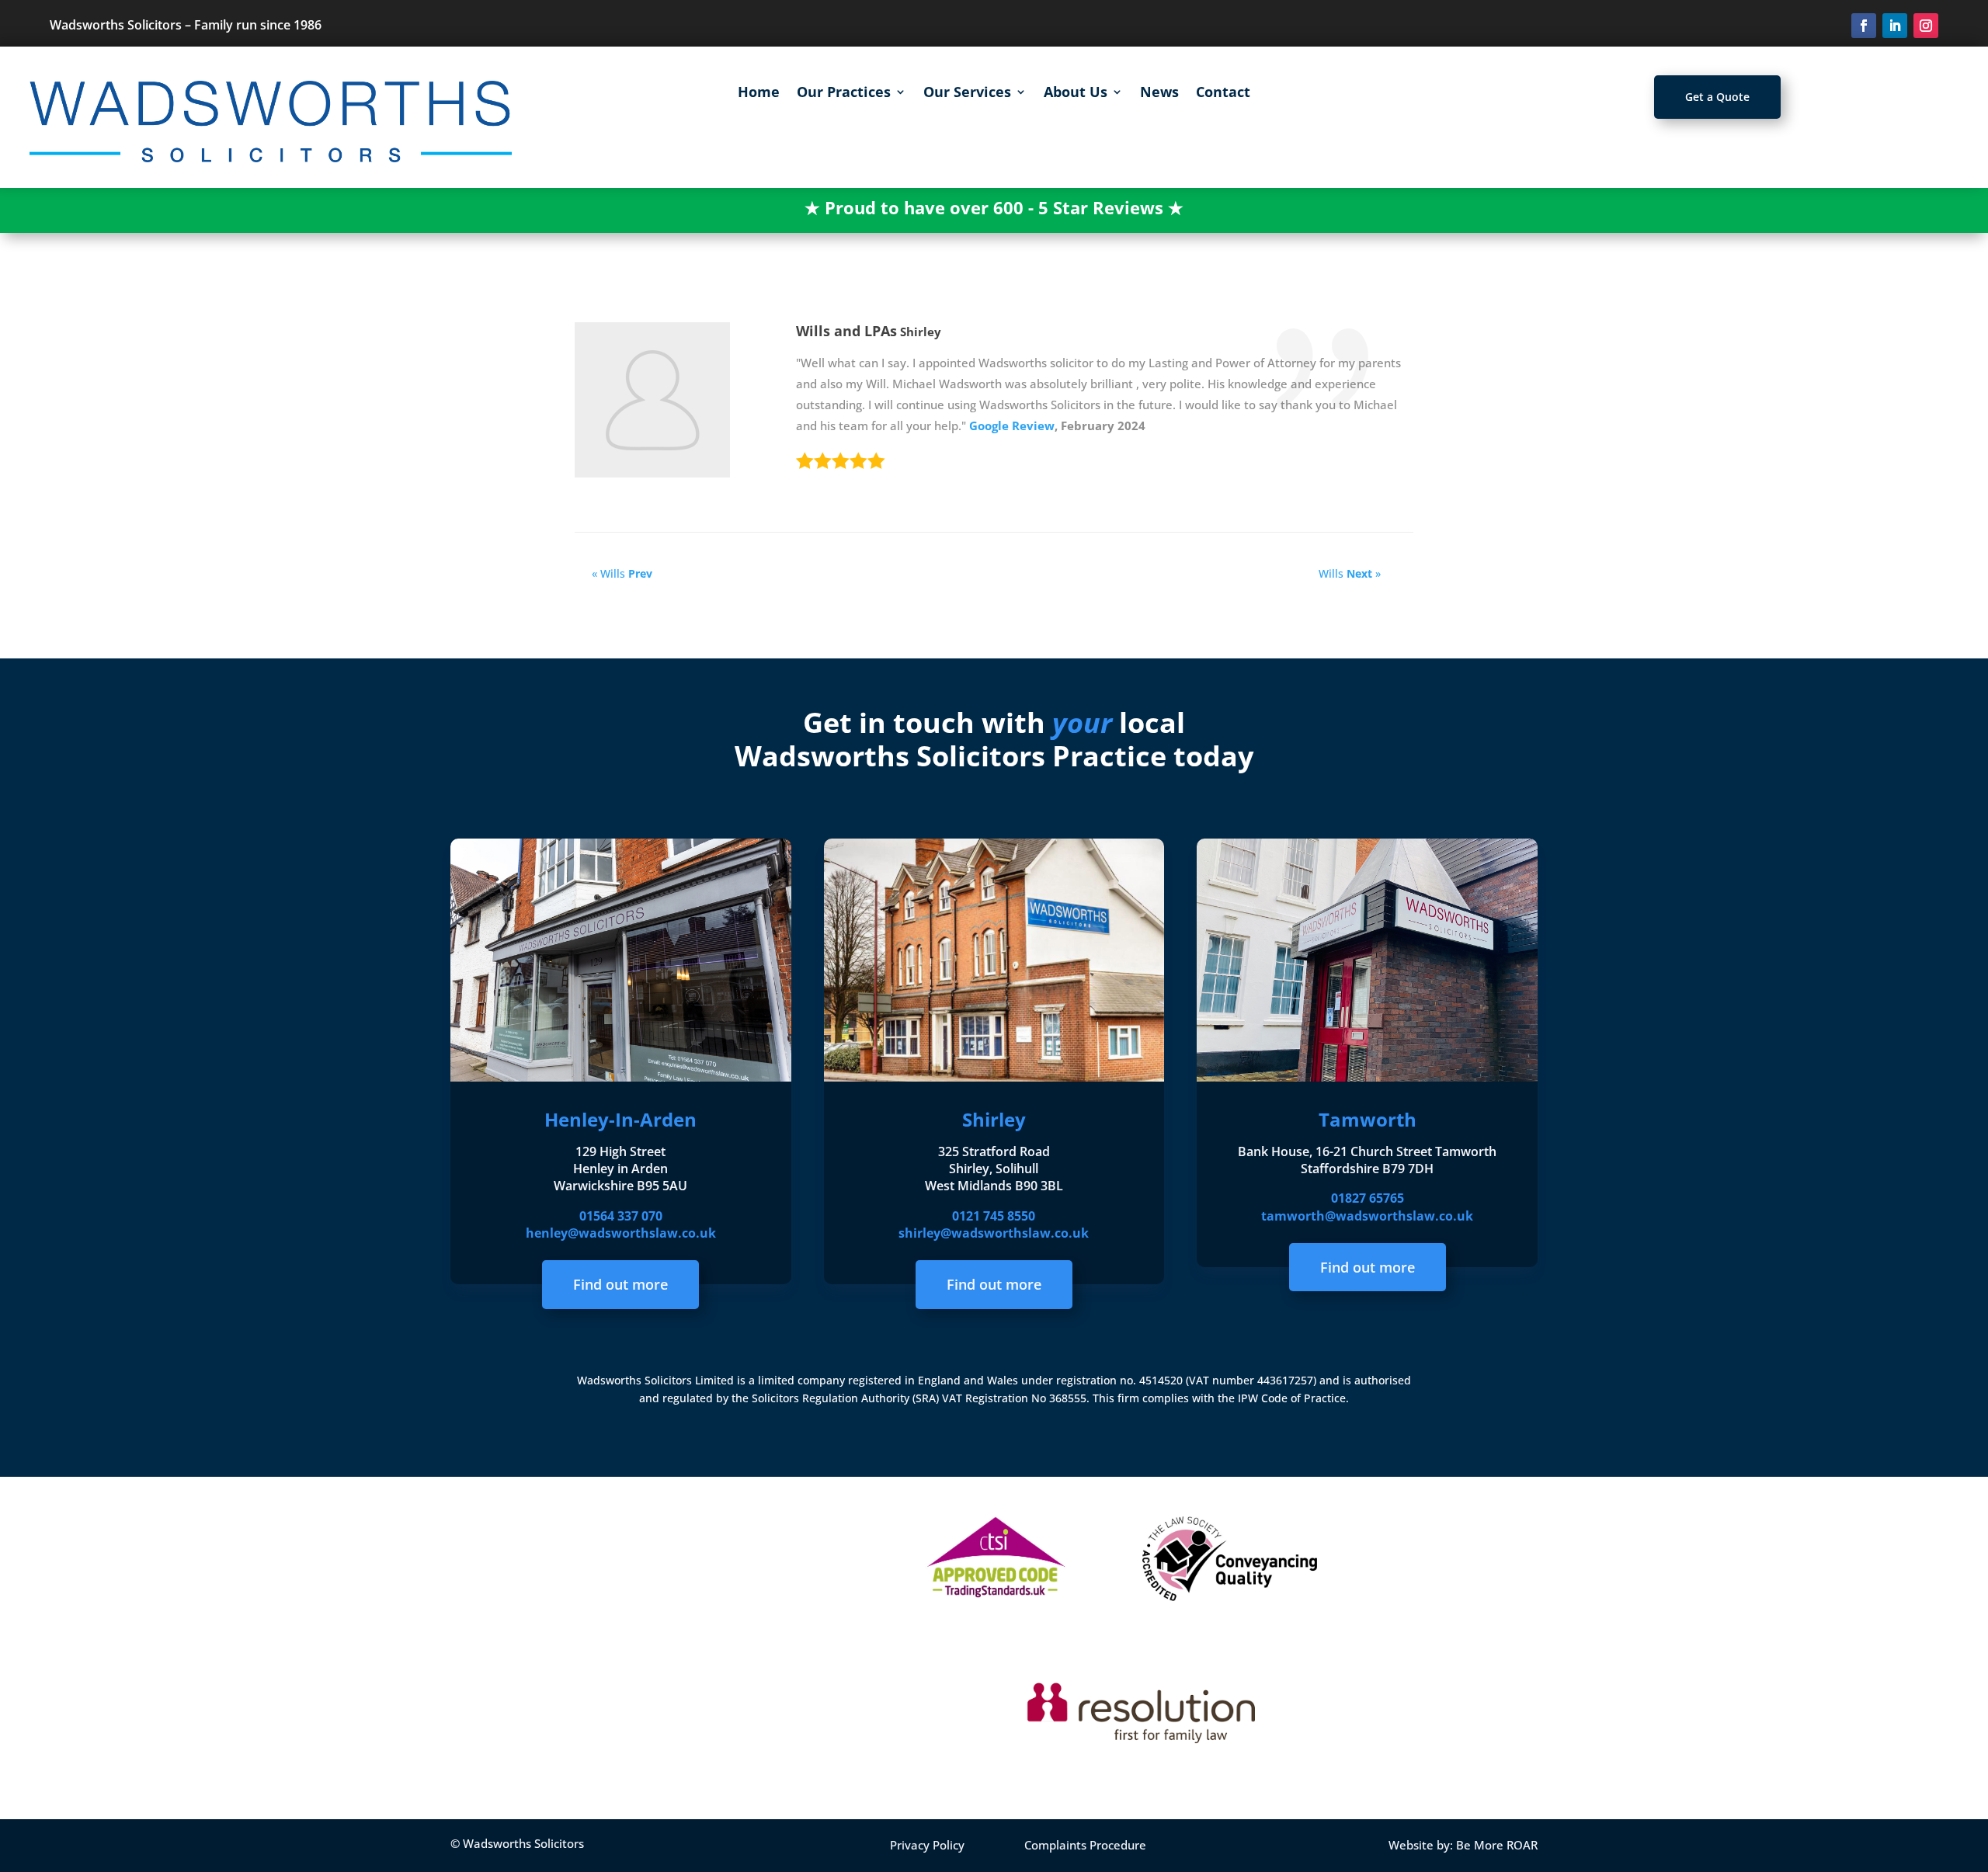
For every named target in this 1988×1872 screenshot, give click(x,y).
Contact (1223, 94)
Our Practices (844, 94)
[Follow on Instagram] (1926, 26)
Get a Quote (1717, 97)
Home (759, 94)
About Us (1076, 94)
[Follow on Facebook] (1864, 26)
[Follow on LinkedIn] (1895, 26)
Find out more (620, 1284)
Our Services (967, 94)
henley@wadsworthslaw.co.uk (621, 1233)
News (1159, 94)
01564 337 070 (621, 1216)
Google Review (1012, 425)
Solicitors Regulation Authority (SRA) (847, 1398)
